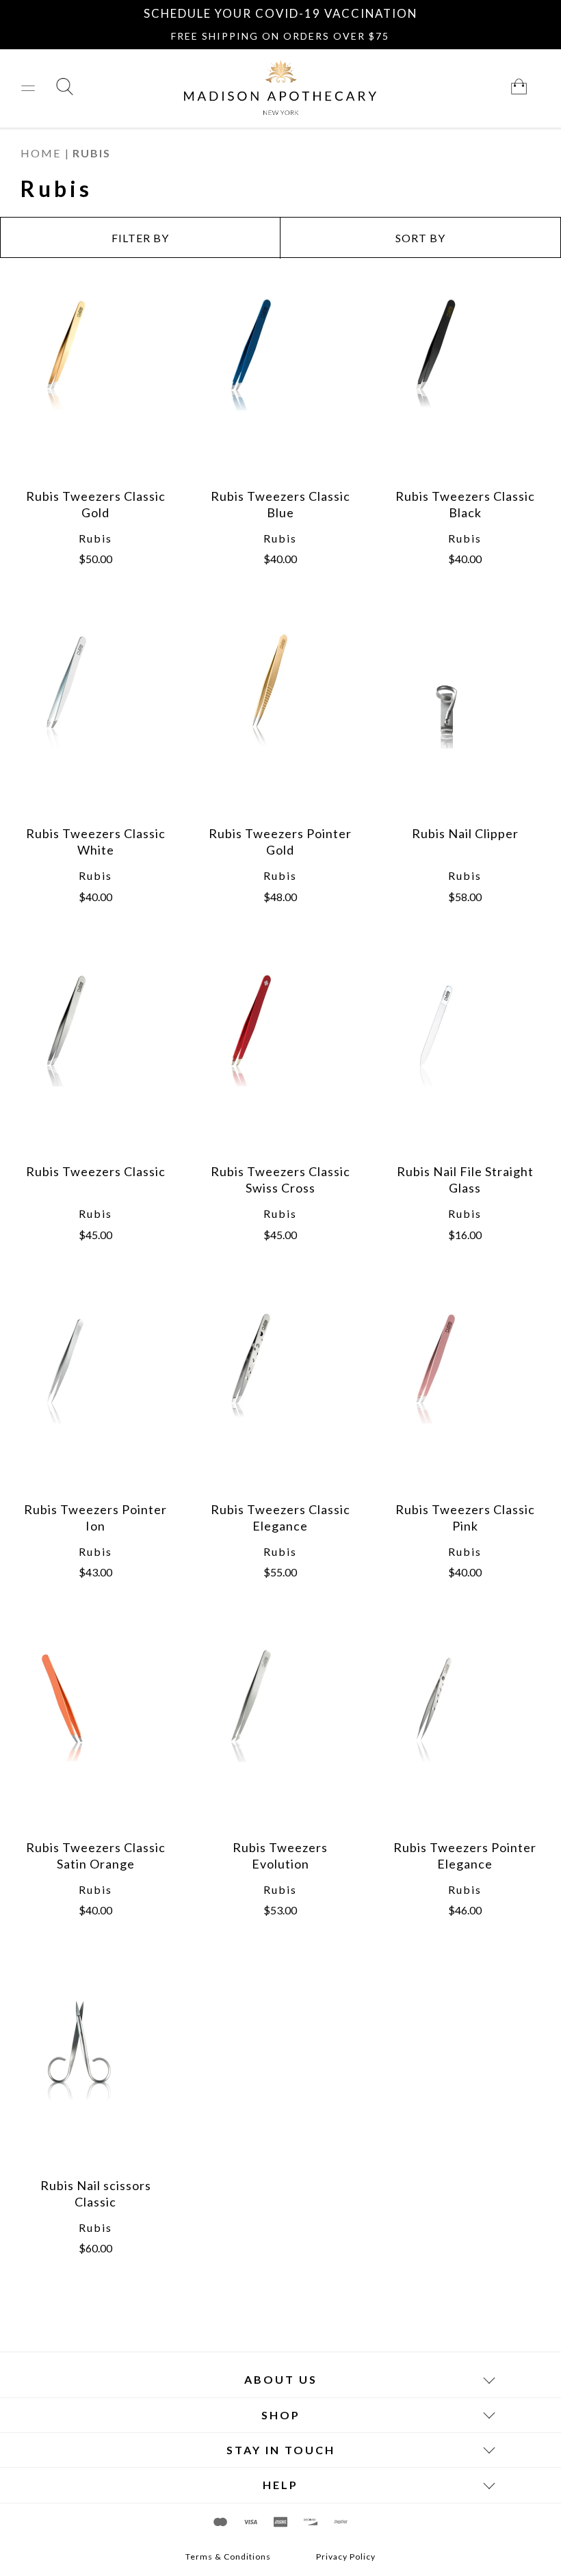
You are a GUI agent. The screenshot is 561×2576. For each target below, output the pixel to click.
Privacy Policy (346, 2557)
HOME (41, 153)
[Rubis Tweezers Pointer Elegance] (465, 1736)
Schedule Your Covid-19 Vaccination (280, 13)
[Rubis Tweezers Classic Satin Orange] (96, 1736)
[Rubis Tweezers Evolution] (280, 1736)
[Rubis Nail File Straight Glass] (465, 1061)
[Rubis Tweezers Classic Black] (465, 385)
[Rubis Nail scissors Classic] (96, 2074)
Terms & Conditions (228, 2557)
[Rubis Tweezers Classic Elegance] (280, 1398)
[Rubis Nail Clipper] (465, 723)
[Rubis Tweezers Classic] (96, 1061)
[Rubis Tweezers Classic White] (96, 723)
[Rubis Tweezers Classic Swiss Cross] (280, 1061)
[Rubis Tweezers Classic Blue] (280, 385)
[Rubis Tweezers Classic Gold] (96, 385)
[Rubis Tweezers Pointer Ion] (96, 1398)
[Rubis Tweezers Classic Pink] (465, 1398)
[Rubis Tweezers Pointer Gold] (280, 723)
